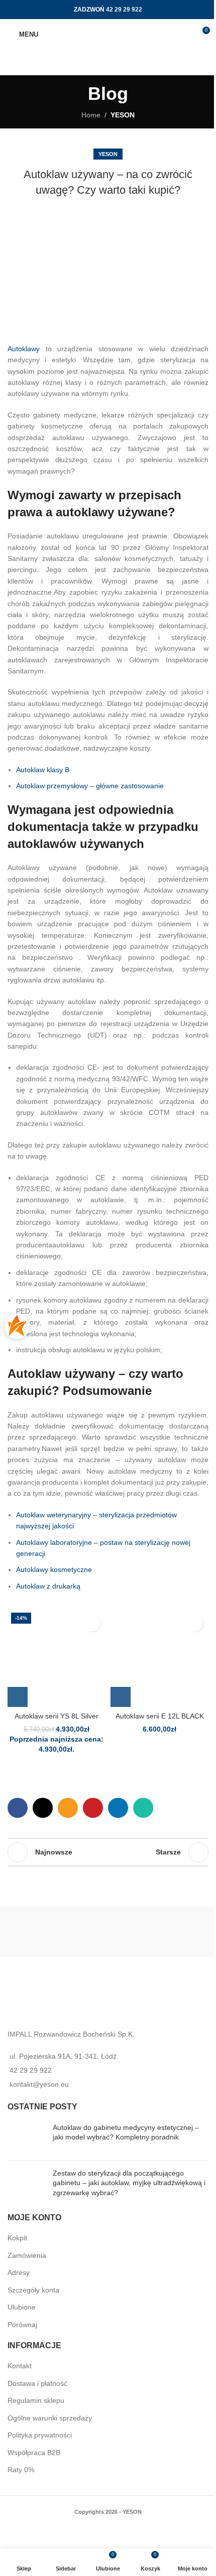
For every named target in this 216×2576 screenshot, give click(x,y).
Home (91, 115)
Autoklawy (24, 349)
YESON (123, 115)
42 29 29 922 (124, 10)
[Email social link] (68, 1808)
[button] (18, 1697)
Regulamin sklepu (36, 2400)
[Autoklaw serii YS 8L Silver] (57, 1658)
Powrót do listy (108, 1852)
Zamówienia (27, 2255)
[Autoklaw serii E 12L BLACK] (159, 1658)
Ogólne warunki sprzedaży (50, 2417)
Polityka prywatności (40, 2435)
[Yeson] (108, 1932)
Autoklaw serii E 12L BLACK (160, 1716)
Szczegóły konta (33, 2289)
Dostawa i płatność (37, 2383)
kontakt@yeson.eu (39, 2084)
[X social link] (43, 1808)
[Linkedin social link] (118, 1808)
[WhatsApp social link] (143, 1808)
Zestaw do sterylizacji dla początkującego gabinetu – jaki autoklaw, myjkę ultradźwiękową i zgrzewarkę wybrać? (129, 2183)
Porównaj (22, 2325)
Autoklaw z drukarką (48, 1586)
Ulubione (22, 2307)
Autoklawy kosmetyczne (54, 1569)
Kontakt (20, 2366)
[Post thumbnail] (26, 2138)
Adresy (19, 2272)
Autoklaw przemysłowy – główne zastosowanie (90, 786)
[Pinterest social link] (93, 1808)
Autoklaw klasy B (43, 770)
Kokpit (17, 2238)
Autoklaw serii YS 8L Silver (57, 1716)
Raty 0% (21, 2470)
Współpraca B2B (34, 2453)
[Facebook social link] (18, 1808)
